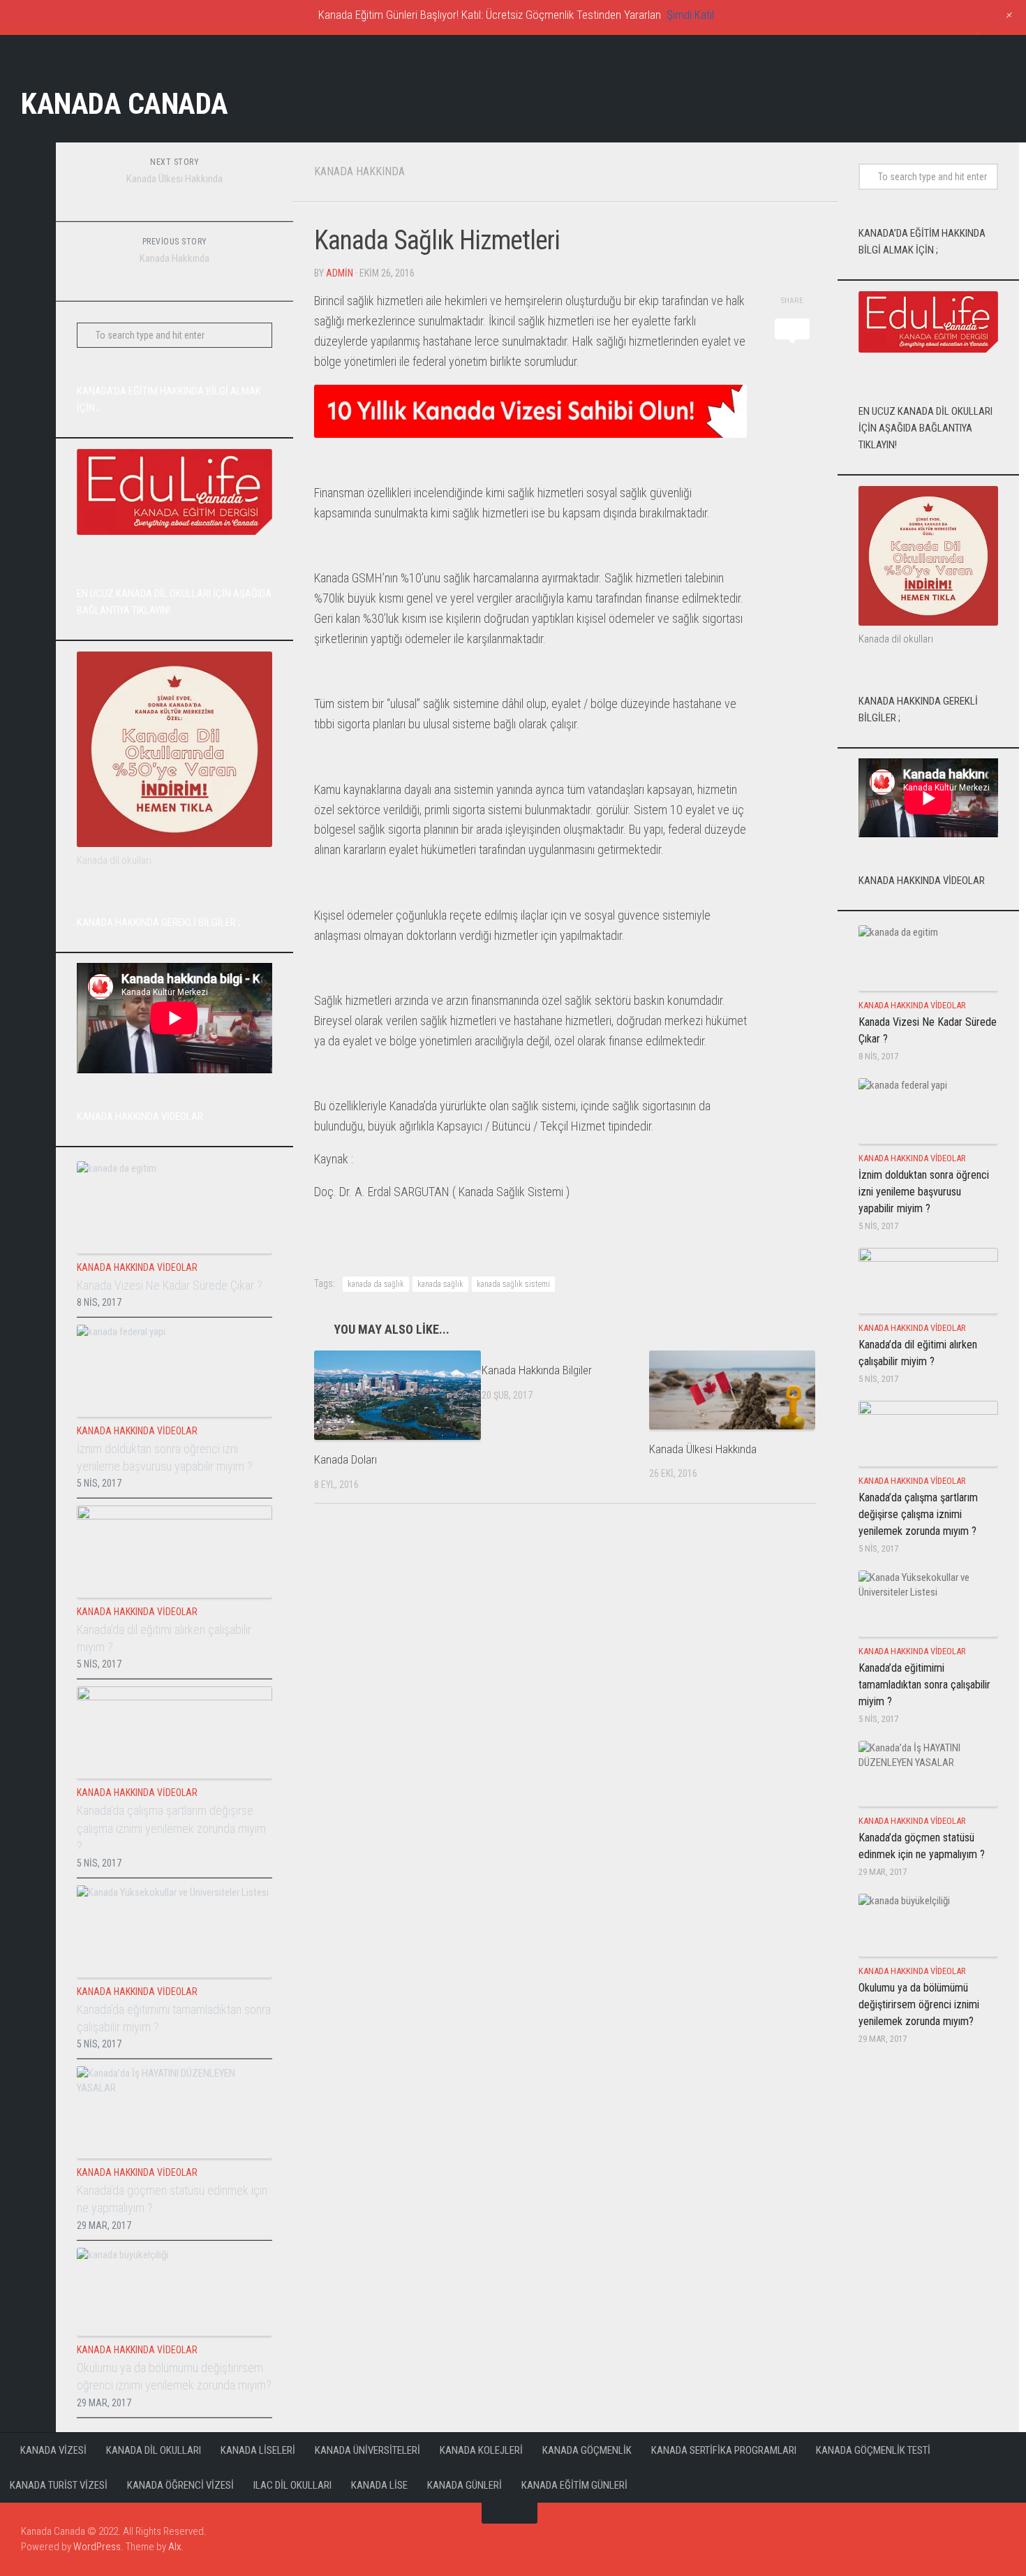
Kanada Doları (345, 1459)
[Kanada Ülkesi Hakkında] (733, 1390)
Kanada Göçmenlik (587, 2450)
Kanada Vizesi (53, 2450)
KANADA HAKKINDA (359, 171)
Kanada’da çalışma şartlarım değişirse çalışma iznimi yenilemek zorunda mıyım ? (171, 1828)
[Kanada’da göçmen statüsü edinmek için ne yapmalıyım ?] (174, 2112)
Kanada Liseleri (258, 2450)
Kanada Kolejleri (481, 2450)
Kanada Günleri (464, 2485)
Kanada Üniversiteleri (367, 2450)
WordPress (97, 2547)
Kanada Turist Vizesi (59, 2485)
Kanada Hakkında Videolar (137, 1267)
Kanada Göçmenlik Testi (873, 2450)
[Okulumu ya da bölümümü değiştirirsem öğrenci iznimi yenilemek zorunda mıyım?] (174, 2292)
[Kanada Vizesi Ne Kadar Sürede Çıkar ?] (174, 1207)
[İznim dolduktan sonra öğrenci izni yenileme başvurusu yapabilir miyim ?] (174, 1371)
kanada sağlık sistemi (513, 1284)
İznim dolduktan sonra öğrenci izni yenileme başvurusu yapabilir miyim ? (924, 1192)
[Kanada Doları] (397, 1395)
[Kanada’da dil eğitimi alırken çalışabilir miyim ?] (174, 1552)
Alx (174, 2547)
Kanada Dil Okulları (154, 2450)
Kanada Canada (125, 104)
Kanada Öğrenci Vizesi (180, 2485)
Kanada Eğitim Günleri (574, 2485)
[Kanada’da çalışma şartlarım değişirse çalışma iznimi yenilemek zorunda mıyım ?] (174, 1732)
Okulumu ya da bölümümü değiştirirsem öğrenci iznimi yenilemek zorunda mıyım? (919, 2004)
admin (340, 273)
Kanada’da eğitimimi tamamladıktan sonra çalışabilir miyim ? (924, 1685)
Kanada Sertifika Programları (724, 2450)
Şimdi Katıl (690, 15)
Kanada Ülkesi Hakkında (703, 1449)
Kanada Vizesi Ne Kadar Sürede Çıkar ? (170, 1285)
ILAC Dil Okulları (292, 2485)
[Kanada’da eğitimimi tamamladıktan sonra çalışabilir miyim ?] (174, 1931)
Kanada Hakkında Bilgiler (537, 1370)
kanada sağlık (440, 1284)
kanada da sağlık (376, 1284)
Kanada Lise (379, 2485)
